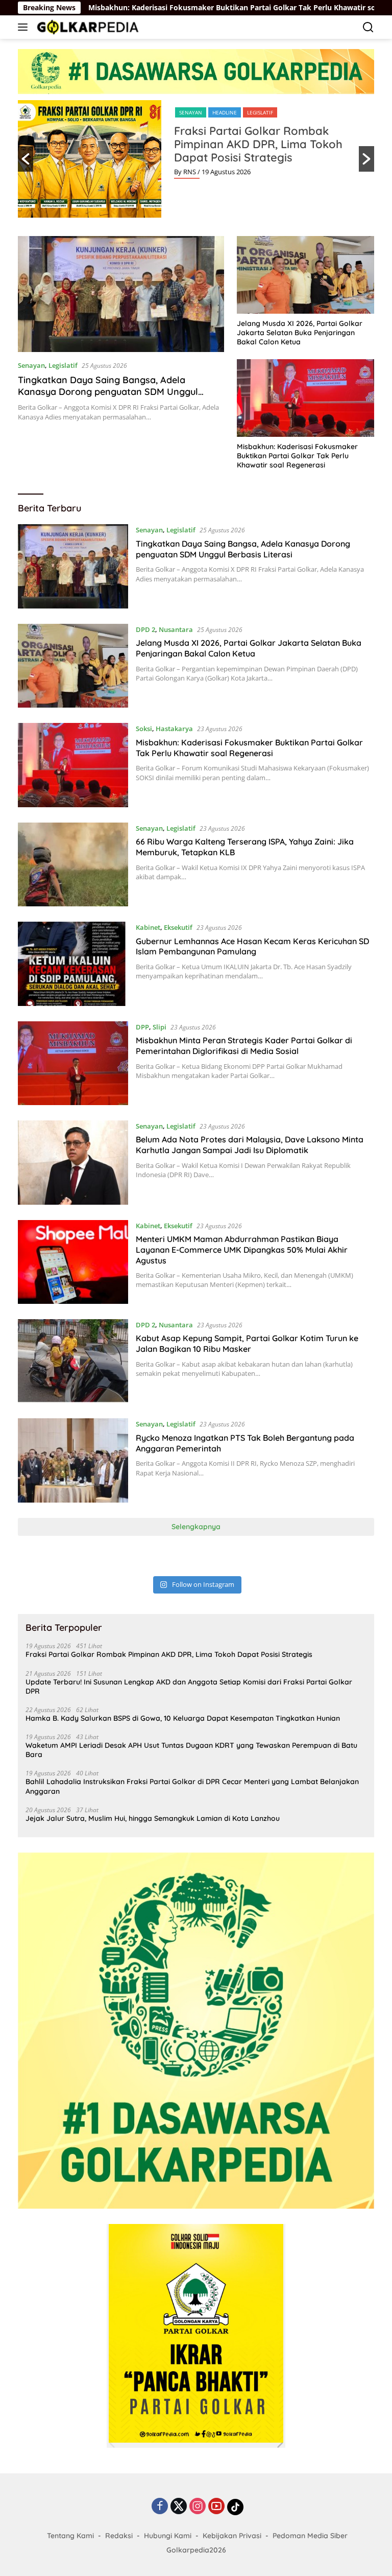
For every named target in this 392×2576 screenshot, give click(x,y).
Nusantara (176, 629)
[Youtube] (216, 2507)
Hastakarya (174, 729)
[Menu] (25, 27)
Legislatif (260, 112)
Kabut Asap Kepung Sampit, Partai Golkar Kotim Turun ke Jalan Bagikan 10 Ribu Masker (247, 1343)
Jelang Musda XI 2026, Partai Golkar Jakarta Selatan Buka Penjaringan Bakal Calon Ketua (300, 333)
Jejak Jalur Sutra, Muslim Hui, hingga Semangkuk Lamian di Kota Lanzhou (153, 1818)
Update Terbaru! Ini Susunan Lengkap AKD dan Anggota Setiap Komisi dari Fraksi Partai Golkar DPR (189, 1687)
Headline (225, 112)
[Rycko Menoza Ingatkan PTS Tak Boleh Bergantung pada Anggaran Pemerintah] (73, 1460)
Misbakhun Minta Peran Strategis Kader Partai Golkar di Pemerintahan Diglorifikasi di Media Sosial (244, 1046)
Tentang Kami (70, 2536)
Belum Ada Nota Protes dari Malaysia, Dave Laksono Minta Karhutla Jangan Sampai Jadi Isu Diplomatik (250, 1145)
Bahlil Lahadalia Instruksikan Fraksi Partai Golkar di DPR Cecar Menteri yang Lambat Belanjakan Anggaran (192, 1786)
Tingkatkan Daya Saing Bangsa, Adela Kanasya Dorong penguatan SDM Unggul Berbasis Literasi (108, 392)
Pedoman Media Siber (310, 2536)
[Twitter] (179, 2507)
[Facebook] (160, 2507)
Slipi (160, 1027)
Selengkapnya (196, 1527)
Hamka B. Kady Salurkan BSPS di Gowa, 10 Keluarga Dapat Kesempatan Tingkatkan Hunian (183, 1718)
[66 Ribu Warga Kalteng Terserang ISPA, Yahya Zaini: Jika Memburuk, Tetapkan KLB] (73, 864)
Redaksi (119, 2536)
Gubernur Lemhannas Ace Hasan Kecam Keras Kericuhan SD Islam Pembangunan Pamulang (252, 946)
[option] (196, 159)
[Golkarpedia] (87, 27)
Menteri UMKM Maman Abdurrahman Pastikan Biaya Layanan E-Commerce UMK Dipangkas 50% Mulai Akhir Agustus (242, 1250)
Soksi (144, 729)
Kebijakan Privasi (232, 2536)
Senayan (191, 112)
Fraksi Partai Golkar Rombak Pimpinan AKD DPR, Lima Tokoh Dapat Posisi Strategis (258, 144)
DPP (142, 1027)
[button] (26, 159)
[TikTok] (235, 2507)
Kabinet (148, 927)
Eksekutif (178, 927)
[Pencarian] (368, 27)
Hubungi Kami (168, 2536)
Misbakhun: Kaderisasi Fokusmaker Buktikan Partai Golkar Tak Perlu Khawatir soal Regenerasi (178, 8)
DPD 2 (145, 629)
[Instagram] (198, 2507)
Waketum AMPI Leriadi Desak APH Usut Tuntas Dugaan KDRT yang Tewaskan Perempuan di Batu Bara (191, 1750)
